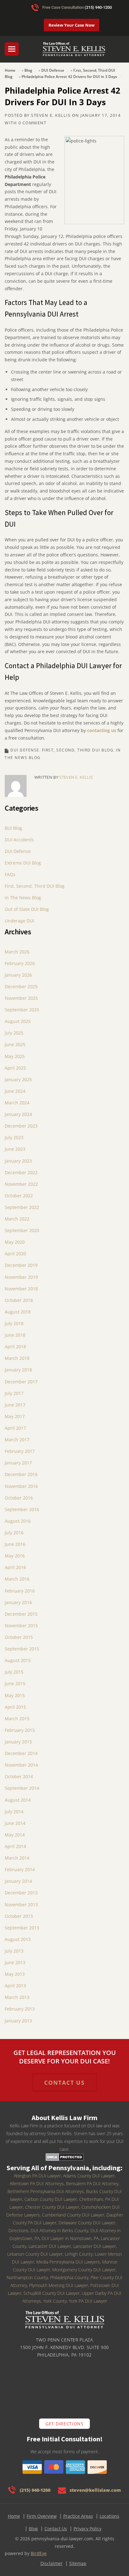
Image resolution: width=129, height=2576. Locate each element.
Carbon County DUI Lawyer (51, 2199)
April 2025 (15, 1068)
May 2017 (15, 1416)
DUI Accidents (19, 840)
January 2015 (18, 1742)
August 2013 (18, 1939)
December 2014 (21, 1753)
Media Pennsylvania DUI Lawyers (68, 2262)
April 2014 (15, 1846)
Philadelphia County (69, 2277)
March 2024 (17, 1103)
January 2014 (18, 1881)
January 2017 (18, 1463)
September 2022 (22, 1207)
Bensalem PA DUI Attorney (92, 2184)
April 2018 (15, 1347)
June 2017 (15, 1405)
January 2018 (18, 1370)
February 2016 (20, 1591)
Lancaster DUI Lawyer (95, 2246)
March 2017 (17, 1440)
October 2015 (19, 1637)
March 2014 (17, 1858)
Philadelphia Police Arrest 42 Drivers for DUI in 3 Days (69, 77)
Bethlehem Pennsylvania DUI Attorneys (46, 2191)
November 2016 (21, 1486)
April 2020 (15, 1254)
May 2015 (15, 1695)
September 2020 (22, 1230)
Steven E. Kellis (51, 115)
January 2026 (18, 975)
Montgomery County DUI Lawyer (84, 2270)
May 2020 (15, 1242)
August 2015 (18, 1660)
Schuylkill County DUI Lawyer (52, 2293)
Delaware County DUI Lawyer (87, 2223)
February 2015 (20, 1730)
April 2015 (15, 1707)
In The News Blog (23, 898)
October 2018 (19, 1300)
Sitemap (78, 2563)
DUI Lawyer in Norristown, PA (70, 2238)
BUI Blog (13, 828)
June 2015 (15, 1683)
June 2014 (15, 1823)
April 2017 (15, 1428)
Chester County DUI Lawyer (52, 2207)
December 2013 (21, 1893)
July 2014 (14, 1812)
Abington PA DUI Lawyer (37, 2176)
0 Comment (33, 123)
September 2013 (22, 1928)
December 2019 (21, 1265)
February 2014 (20, 1869)
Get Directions (64, 2424)
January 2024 (18, 1114)
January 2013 (18, 2021)
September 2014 (22, 1788)
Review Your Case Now (72, 25)
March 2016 (17, 1579)
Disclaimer (52, 2563)
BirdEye (39, 2553)
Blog (28, 70)
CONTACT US (64, 2083)
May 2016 (15, 1556)
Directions (18, 2230)
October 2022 (19, 1196)
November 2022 (21, 1184)
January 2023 (18, 1161)
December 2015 (21, 1614)
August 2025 (18, 1021)
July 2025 (14, 1033)
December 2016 (21, 1474)
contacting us (102, 730)
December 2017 (21, 1382)
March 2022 (17, 1219)
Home (10, 70)
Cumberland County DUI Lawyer (73, 2215)
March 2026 (17, 952)
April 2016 (15, 1567)
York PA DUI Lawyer (88, 2301)
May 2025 (15, 1056)
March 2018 (17, 1358)
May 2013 (15, 1974)
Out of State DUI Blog (27, 909)
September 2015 (22, 1649)
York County (55, 2301)
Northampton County (27, 2277)
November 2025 (21, 998)
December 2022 (21, 1172)
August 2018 (18, 1312)
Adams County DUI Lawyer (89, 2176)
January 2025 (18, 1079)
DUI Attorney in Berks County (59, 2230)
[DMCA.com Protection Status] (65, 2157)
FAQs (10, 874)
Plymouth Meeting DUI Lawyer (59, 2285)
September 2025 (22, 1010)
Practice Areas (78, 2516)
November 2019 (21, 1277)
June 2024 (15, 1091)
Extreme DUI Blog (23, 863)
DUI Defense (53, 70)
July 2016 (14, 1533)
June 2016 (15, 1544)
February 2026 (20, 963)
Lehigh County (79, 2254)
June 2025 (15, 1044)
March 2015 (17, 1719)
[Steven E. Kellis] (74, 52)
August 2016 (18, 1521)
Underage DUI (19, 921)
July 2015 (14, 1672)
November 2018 (21, 1289)
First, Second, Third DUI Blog (78, 750)
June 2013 (15, 1962)
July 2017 (14, 1393)
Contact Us (56, 2529)
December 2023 (21, 1126)
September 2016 (22, 1509)
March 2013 (17, 1997)
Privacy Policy (88, 2529)
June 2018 (15, 1335)
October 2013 (19, 1916)
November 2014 (21, 1765)
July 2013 (14, 1951)
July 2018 (14, 1323)
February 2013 (20, 2009)
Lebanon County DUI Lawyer (35, 2254)
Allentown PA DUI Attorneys (37, 2184)
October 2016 (19, 1498)
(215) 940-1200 (98, 7)
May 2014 (15, 1835)
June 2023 (15, 1149)
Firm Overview (42, 2516)
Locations (109, 2516)
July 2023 (14, 1137)
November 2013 (21, 1905)
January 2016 (18, 1602)
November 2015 (21, 1626)
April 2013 (15, 1986)
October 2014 (19, 1776)
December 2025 (21, 986)
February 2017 (20, 1451)
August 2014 (18, 1800)
